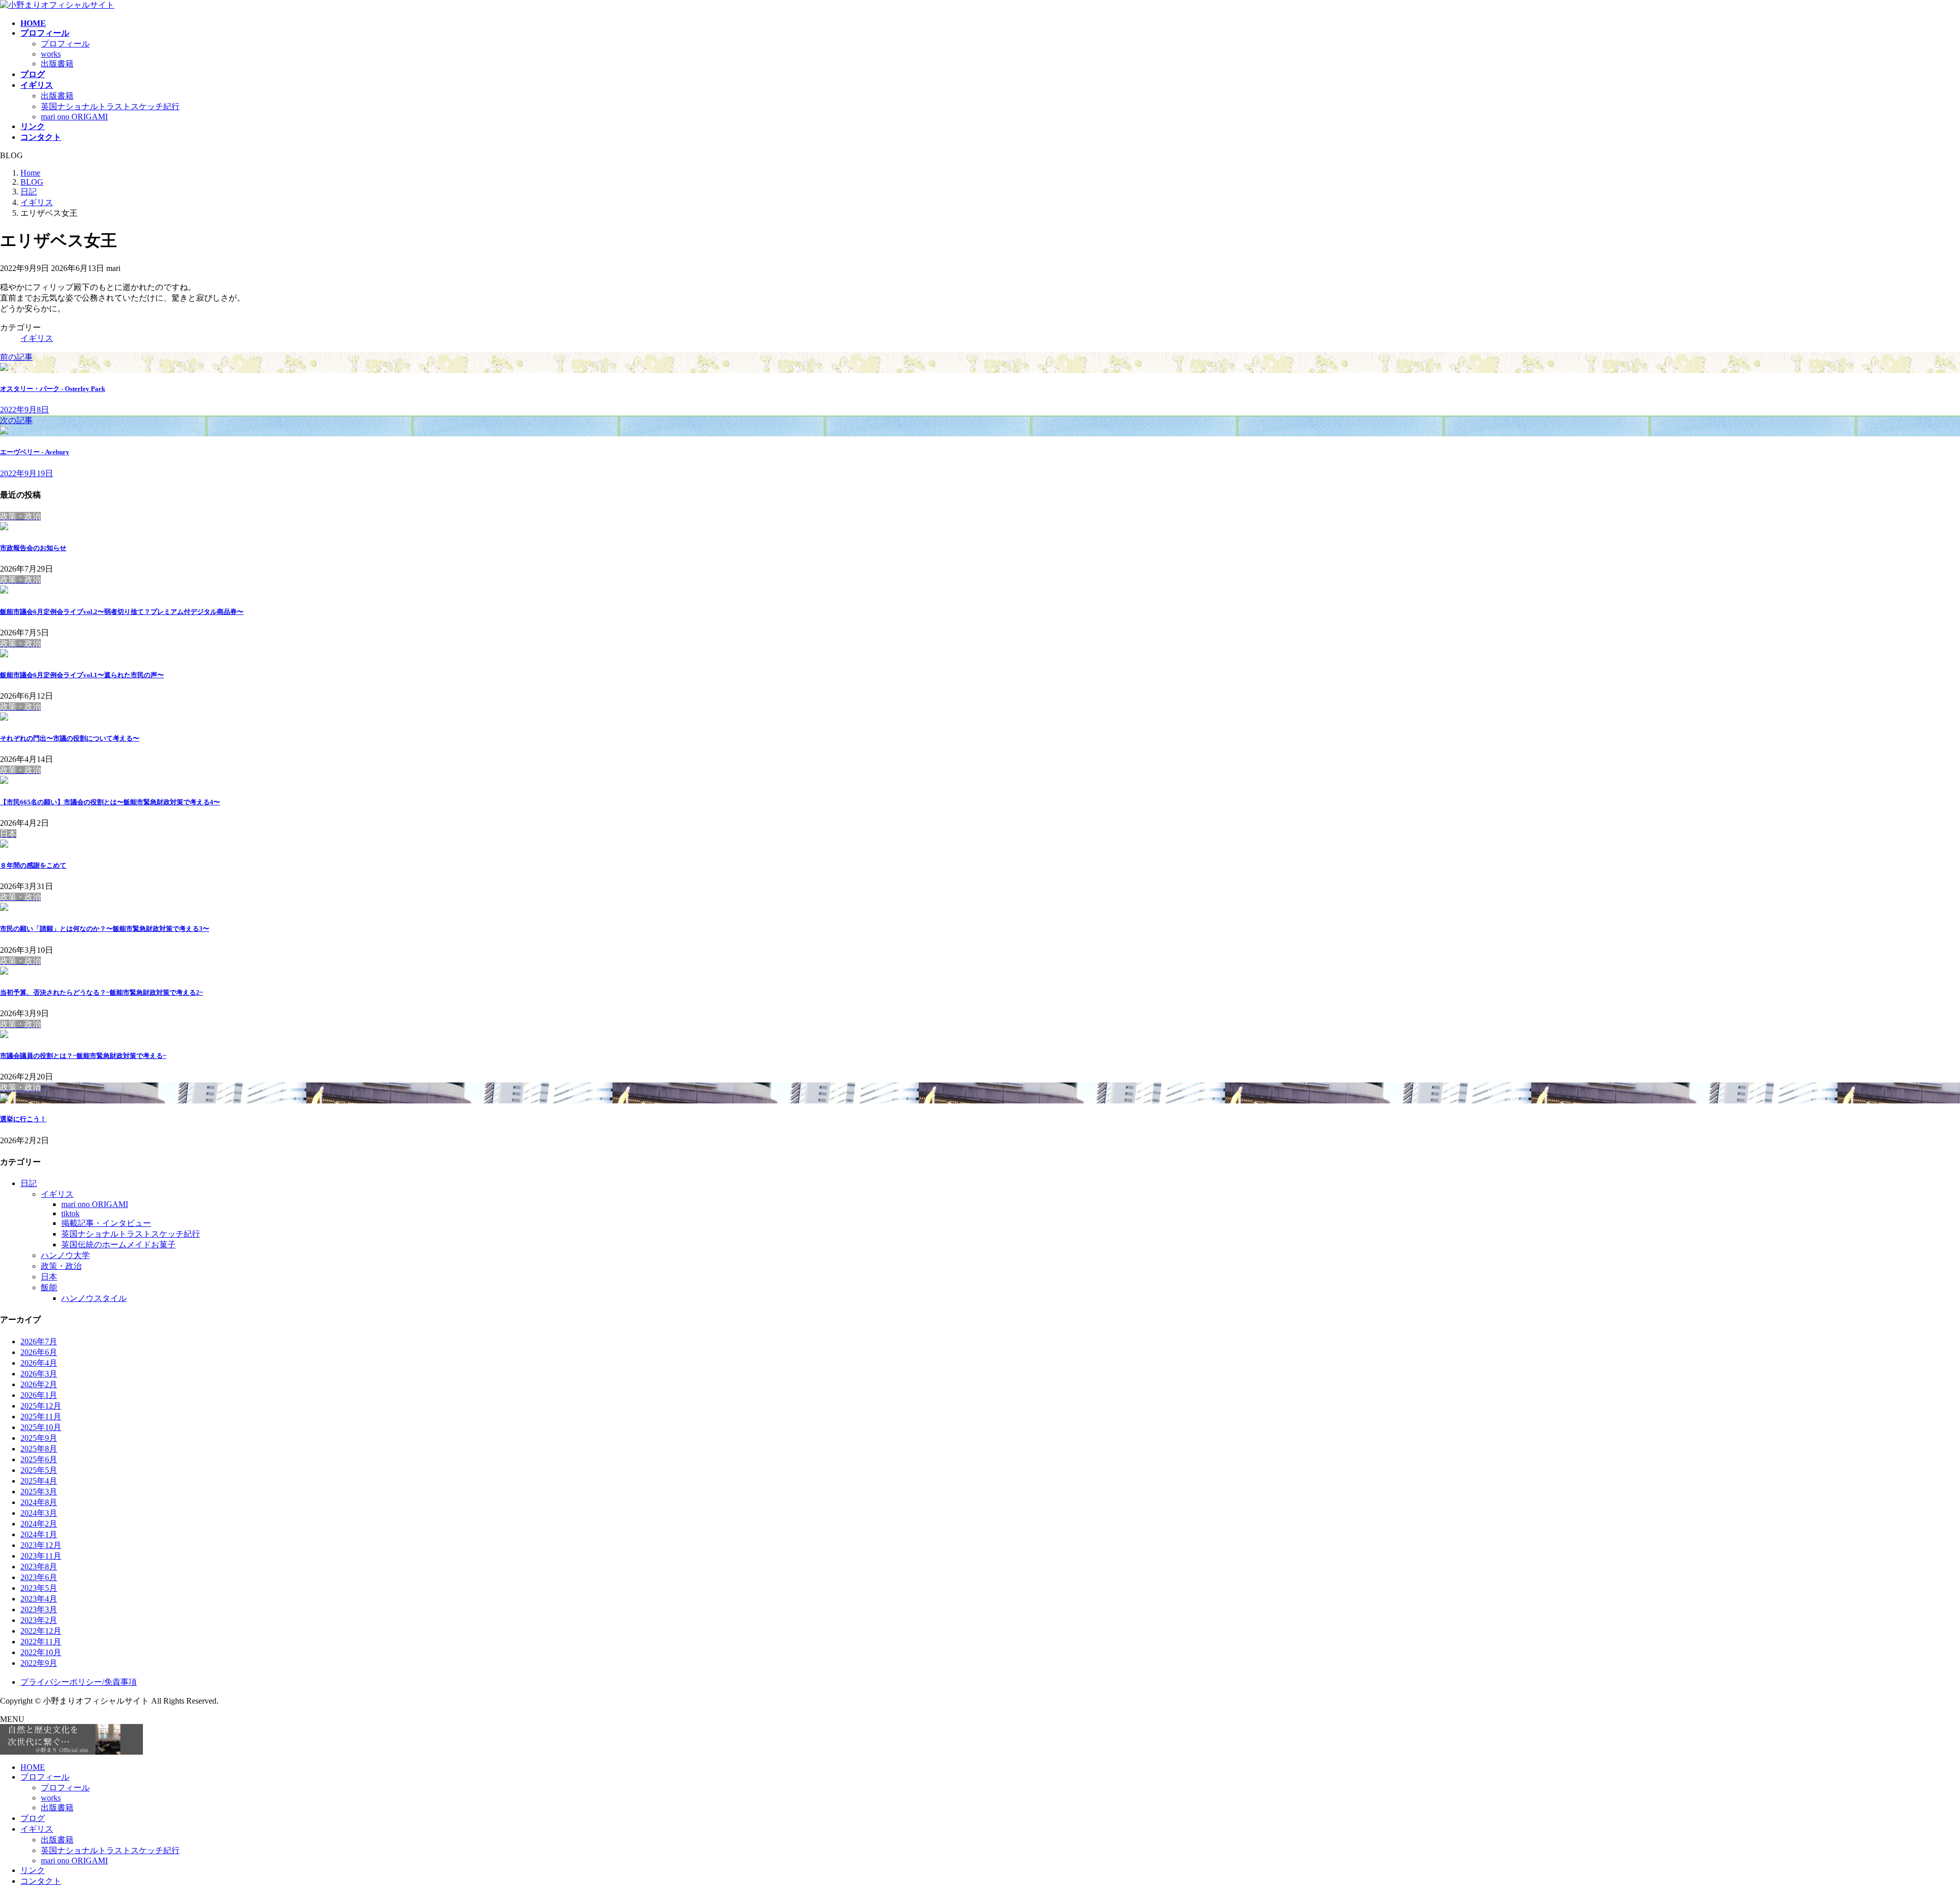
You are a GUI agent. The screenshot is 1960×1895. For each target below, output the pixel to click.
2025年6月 (39, 1459)
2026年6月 (39, 1352)
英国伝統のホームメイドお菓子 (118, 1245)
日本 (49, 1277)
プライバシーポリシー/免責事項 (79, 1682)
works (51, 54)
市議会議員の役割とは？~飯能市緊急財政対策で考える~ (83, 1056)
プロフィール (65, 44)
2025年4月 (39, 1481)
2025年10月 (41, 1427)
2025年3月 (39, 1492)
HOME (33, 1767)
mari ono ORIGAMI (74, 117)
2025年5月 (39, 1470)
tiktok (70, 1213)
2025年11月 (41, 1417)
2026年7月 (39, 1342)
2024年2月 (39, 1524)
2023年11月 (41, 1556)
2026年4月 (39, 1363)
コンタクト (41, 1881)
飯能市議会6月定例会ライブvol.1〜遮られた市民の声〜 (82, 675)
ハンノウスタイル (94, 1298)
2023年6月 (39, 1577)
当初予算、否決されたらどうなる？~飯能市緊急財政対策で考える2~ (102, 992)
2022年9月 (39, 1663)
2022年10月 (41, 1652)
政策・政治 (61, 1266)
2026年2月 (39, 1384)
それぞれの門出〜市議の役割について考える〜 (70, 738)
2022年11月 (41, 1642)
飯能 (49, 1287)
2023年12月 (41, 1545)
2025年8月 (39, 1449)
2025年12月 (41, 1406)
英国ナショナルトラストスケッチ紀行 (110, 106)
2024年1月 (39, 1534)
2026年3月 (39, 1374)
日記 (29, 1183)
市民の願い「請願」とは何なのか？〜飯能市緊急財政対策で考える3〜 (105, 929)
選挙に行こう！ (23, 1119)
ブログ (33, 1818)
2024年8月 (39, 1502)
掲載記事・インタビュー (106, 1223)
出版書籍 (57, 64)
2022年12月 (41, 1631)
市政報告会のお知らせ (33, 548)
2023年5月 (39, 1588)
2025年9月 (39, 1438)
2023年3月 (39, 1609)
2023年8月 (39, 1567)
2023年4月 (39, 1599)
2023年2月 (39, 1620)
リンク (33, 1870)
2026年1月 (39, 1395)
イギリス (37, 338)
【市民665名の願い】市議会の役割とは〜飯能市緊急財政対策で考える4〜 (110, 802)
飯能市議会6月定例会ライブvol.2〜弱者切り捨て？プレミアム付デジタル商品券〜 (122, 612)
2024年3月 (39, 1513)
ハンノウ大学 (65, 1255)
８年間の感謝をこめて (33, 865)
